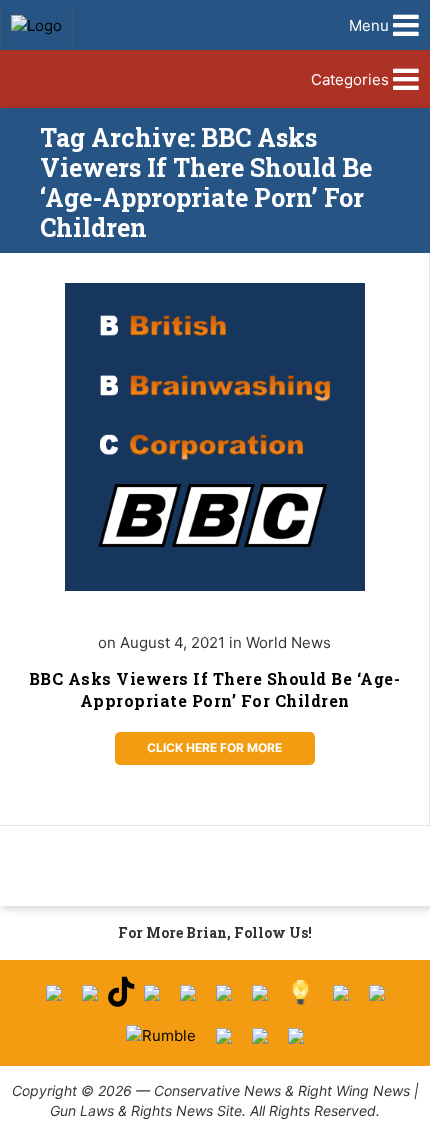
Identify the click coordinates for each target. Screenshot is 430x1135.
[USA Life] (377, 993)
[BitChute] (260, 993)
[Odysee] (224, 1036)
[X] (90, 993)
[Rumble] (161, 1035)
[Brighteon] (260, 1036)
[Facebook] (54, 993)
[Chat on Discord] (296, 1036)
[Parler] (188, 993)
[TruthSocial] (224, 993)
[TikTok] (121, 992)
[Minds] (300, 992)
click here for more (214, 747)
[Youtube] (152, 993)
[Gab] (341, 993)
